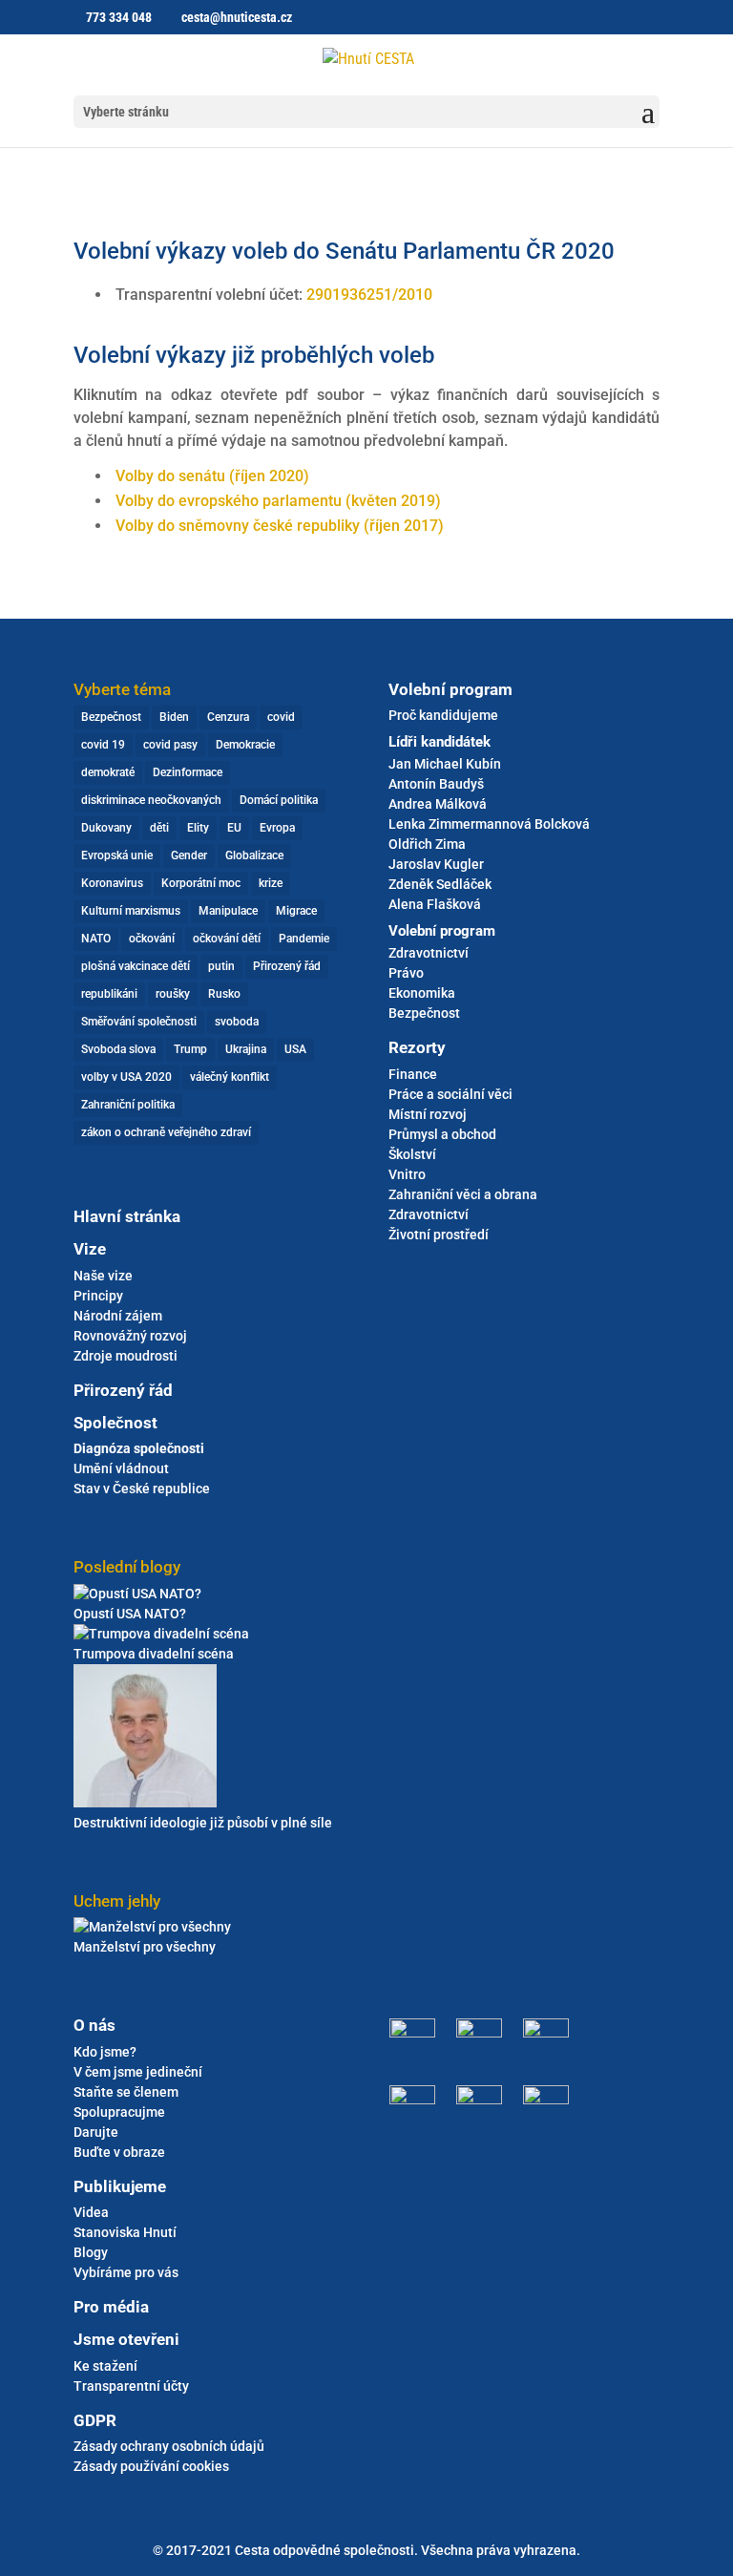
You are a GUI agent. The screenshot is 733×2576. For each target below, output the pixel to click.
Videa (91, 2212)
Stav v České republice (142, 1489)
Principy (98, 1296)
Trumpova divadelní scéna (154, 1654)
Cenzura (228, 717)
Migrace (296, 911)
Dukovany (106, 828)
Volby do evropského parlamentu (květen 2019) (278, 501)
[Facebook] (417, 2033)
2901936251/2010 (369, 295)
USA (295, 1049)
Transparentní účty (131, 2386)
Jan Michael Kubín (445, 764)
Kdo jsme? (105, 2052)
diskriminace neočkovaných (151, 800)
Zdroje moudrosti (126, 1356)
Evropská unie (117, 855)
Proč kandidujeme (443, 715)
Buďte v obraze (119, 2152)
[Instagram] (479, 2033)
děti (159, 828)
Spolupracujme (119, 2112)
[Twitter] (417, 2100)
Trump (190, 1049)
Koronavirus (112, 883)
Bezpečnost (111, 717)
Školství (412, 1154)
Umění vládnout (121, 1468)
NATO (96, 939)
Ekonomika (422, 993)
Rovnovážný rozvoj (130, 1336)
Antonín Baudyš (436, 784)
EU (234, 828)
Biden (174, 717)
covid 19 (103, 745)
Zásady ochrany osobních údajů (169, 2446)
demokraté (108, 772)
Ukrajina (246, 1049)
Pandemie (304, 939)
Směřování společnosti (139, 1022)
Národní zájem (118, 1316)
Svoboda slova (118, 1049)
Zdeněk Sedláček (440, 884)
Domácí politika (279, 800)
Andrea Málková (438, 804)
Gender (189, 855)
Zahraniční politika (128, 1105)
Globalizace (254, 855)
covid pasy (170, 745)
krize (271, 883)
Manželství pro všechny (145, 1947)
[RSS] (541, 2100)
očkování (152, 939)
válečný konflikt (230, 1077)
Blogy (91, 2252)
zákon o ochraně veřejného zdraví (166, 1132)
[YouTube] (479, 2100)
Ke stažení (105, 2366)
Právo (406, 973)
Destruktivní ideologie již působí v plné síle (203, 1823)
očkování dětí (227, 939)
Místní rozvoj (428, 1114)
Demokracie (245, 745)
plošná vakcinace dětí (136, 966)
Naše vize (103, 1276)
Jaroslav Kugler (436, 864)
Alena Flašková (435, 904)
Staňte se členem (126, 2092)
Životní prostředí (439, 1235)
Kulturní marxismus (131, 911)
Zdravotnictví (429, 953)
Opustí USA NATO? (130, 1614)
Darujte (96, 2132)
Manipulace (228, 911)
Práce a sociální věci (450, 1094)
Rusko (224, 994)
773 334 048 (119, 17)
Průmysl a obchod (442, 1134)
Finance (413, 1074)
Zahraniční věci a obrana (463, 1194)
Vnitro (407, 1174)
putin (221, 966)
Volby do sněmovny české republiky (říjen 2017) (280, 526)
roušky (173, 994)
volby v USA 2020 (126, 1077)
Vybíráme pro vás (126, 2272)
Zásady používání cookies (151, 2466)
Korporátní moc (201, 883)
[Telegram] (541, 2033)
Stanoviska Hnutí (125, 2232)
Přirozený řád (287, 966)
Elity (198, 828)
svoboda (237, 1022)
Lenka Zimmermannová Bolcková (489, 824)
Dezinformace (188, 772)
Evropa (277, 828)
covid (281, 717)
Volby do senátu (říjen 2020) (212, 476)
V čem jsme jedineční (138, 2072)
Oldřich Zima (427, 844)
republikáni (109, 994)
